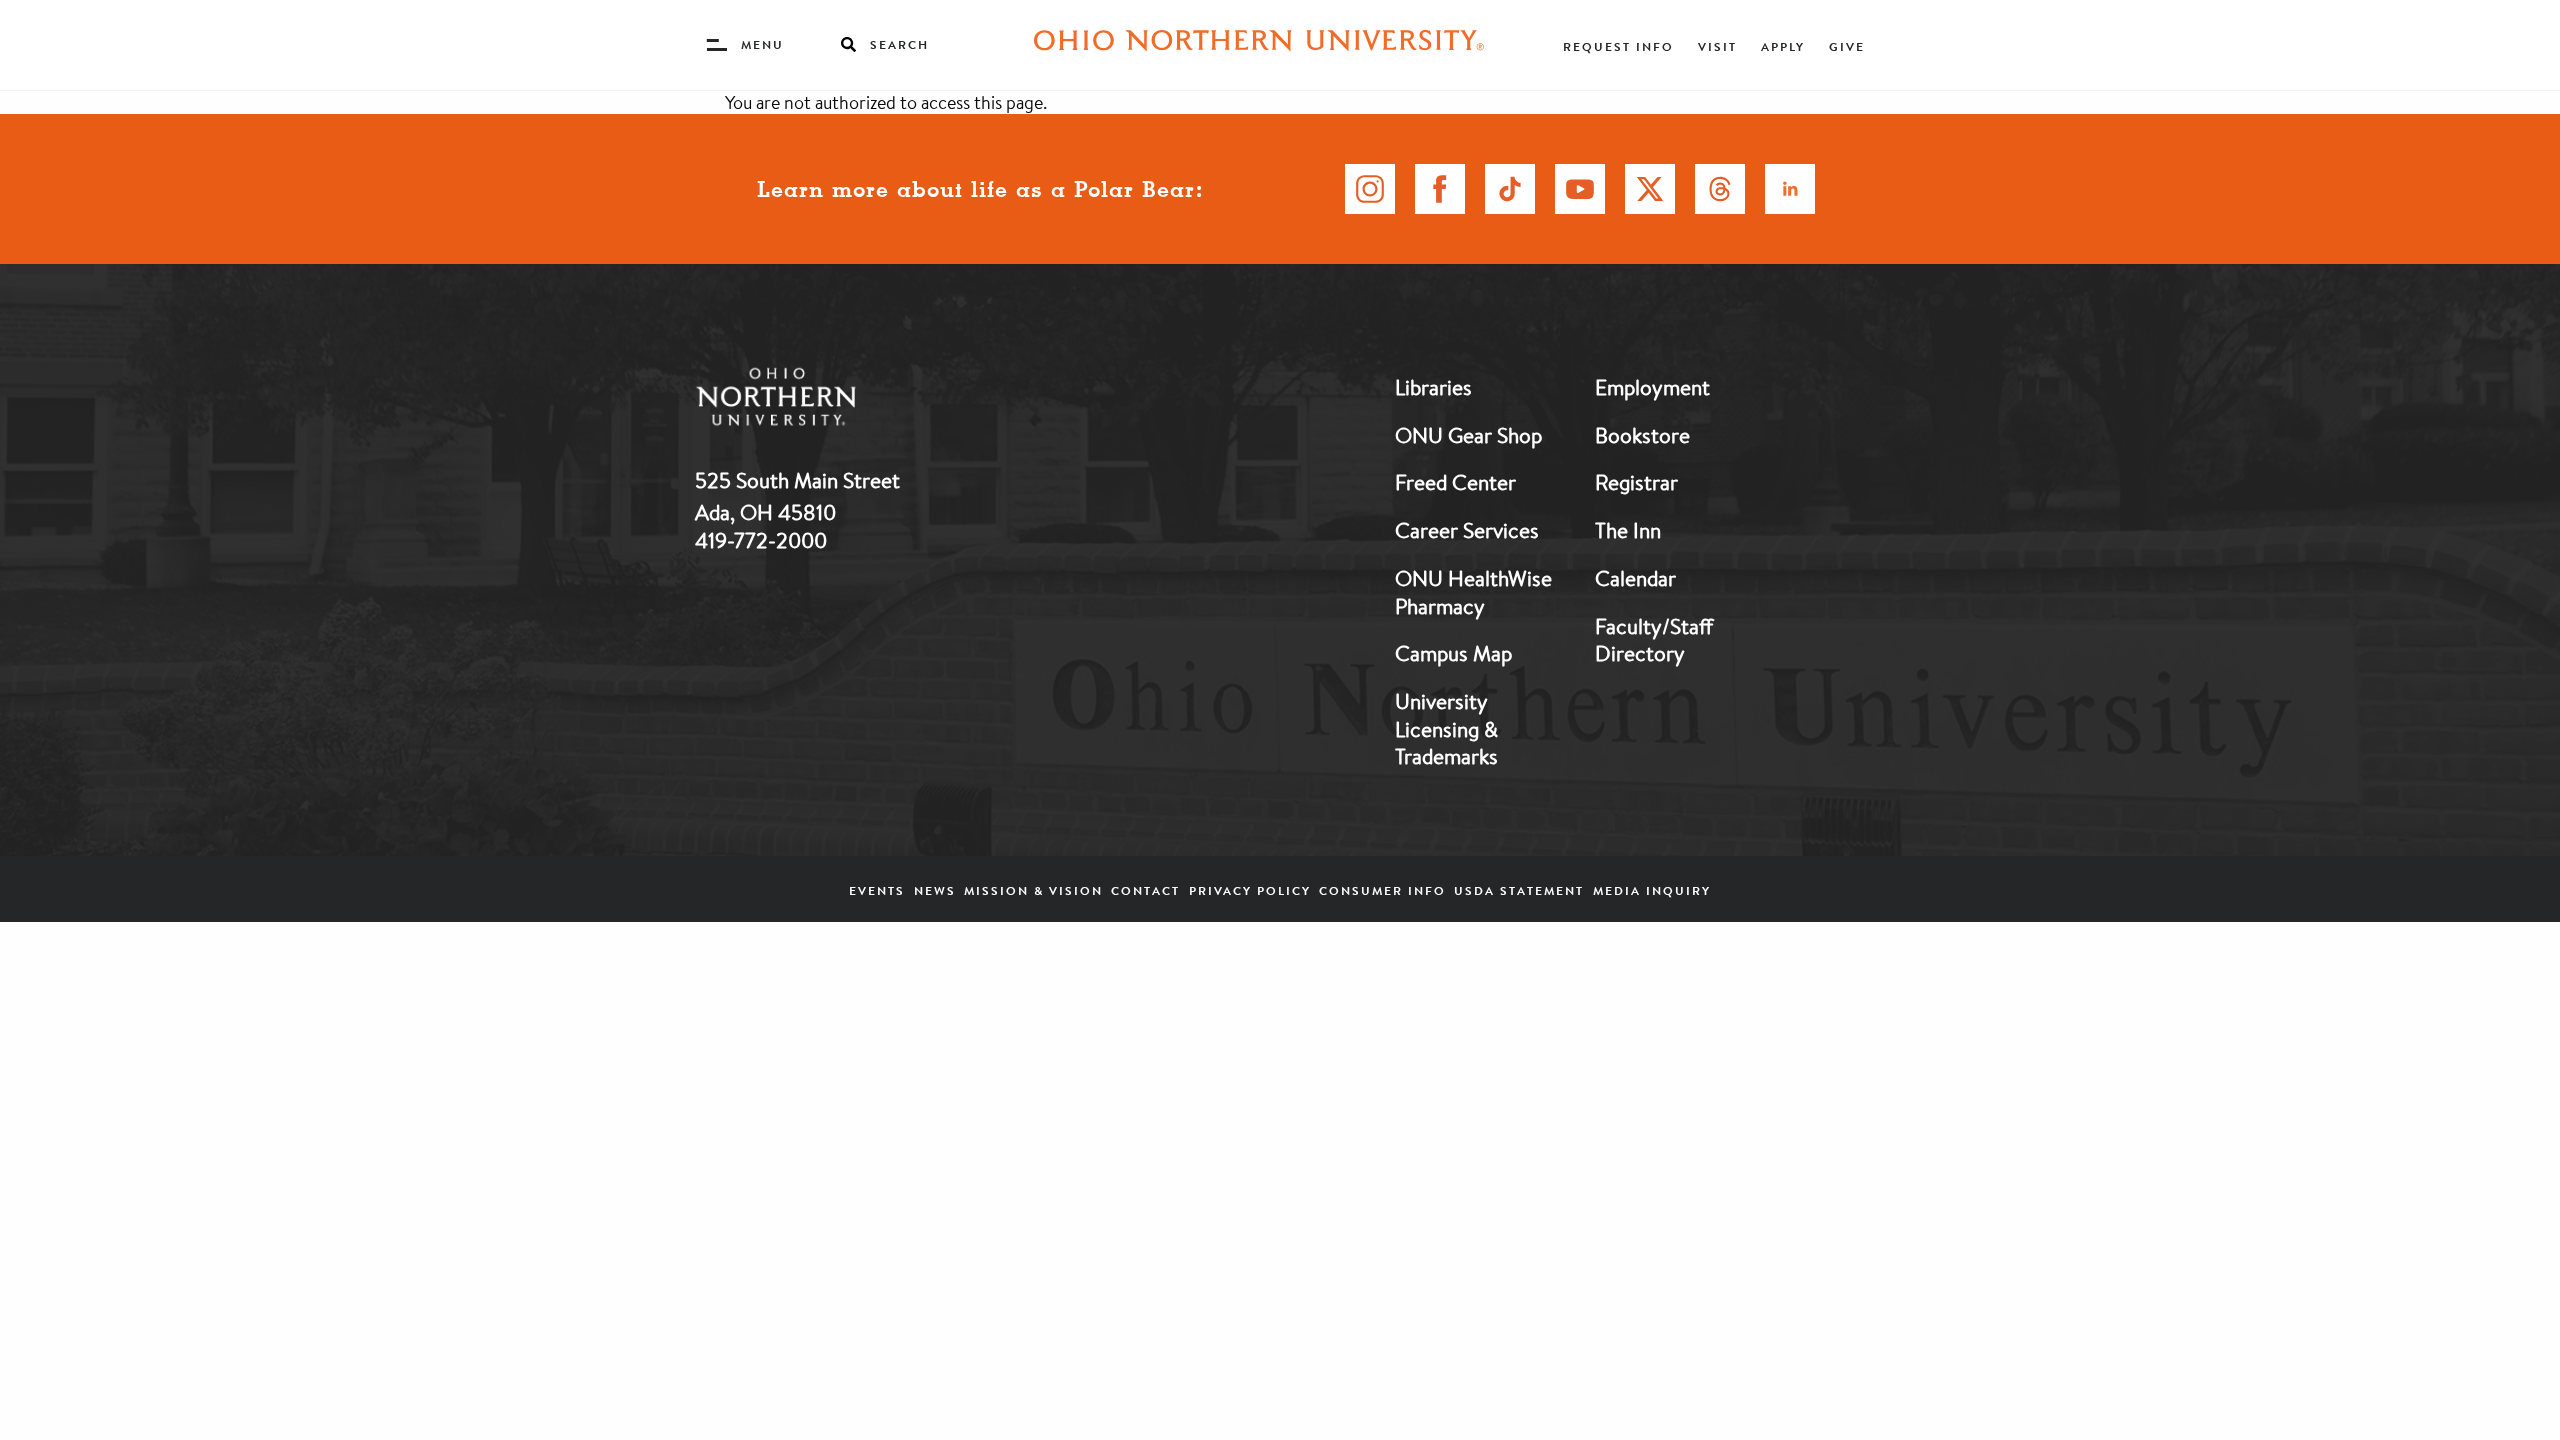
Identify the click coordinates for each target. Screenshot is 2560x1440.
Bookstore (1642, 435)
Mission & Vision (1033, 890)
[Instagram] (1370, 189)
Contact (1145, 890)
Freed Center (1455, 482)
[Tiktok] (1510, 189)
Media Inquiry (1652, 890)
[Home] (1259, 45)
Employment (1652, 387)
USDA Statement (1519, 890)
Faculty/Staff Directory (1654, 640)
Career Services (1467, 530)
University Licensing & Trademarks (1446, 728)
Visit (1717, 46)
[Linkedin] (1790, 189)
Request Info (1618, 46)
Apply (1783, 46)
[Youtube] (1580, 189)
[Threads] (1720, 189)
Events (877, 890)
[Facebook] (1440, 189)
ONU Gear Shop (1468, 435)
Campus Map (1453, 653)
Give (1847, 46)
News (935, 890)
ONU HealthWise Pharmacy (1473, 592)
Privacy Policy (1250, 890)
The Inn (1628, 530)
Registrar (1636, 482)
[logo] (880, 400)
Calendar (1635, 578)
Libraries (1433, 387)
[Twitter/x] (1650, 189)
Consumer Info (1382, 890)
